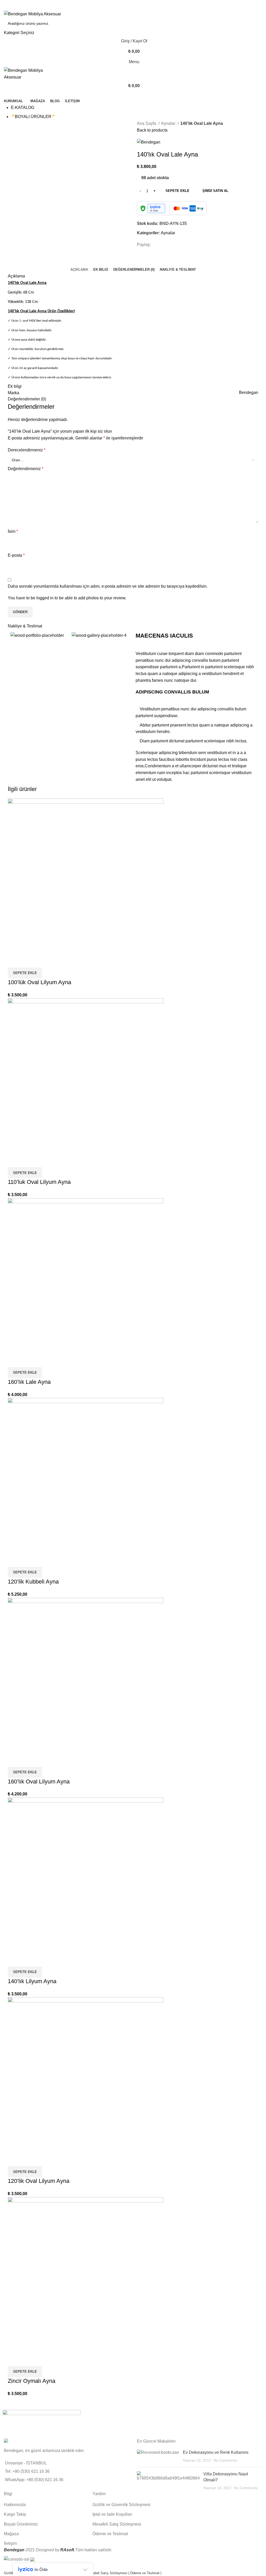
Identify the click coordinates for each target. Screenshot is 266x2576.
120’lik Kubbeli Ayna (33, 1582)
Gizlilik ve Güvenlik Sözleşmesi (121, 2505)
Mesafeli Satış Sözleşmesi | (108, 2573)
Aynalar (169, 123)
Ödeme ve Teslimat (110, 2534)
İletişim (10, 2543)
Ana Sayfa (147, 123)
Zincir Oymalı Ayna (32, 2381)
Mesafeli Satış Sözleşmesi (117, 2524)
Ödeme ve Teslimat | (146, 2573)
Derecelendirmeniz (27, 450)
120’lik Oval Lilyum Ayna (39, 2181)
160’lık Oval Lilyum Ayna (39, 1782)
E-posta (16, 555)
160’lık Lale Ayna (29, 1382)
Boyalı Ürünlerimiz (21, 2524)
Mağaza (11, 2534)
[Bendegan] (42, 2422)
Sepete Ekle (177, 191)
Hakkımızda (15, 2505)
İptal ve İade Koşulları (112, 2514)
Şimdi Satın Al (215, 191)
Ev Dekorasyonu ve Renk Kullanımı (216, 2452)
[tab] (79, 270)
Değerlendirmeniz (26, 469)
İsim (13, 531)
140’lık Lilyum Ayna (32, 1981)
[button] (25, 973)
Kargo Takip (15, 2514)
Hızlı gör (14, 961)
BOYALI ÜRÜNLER (33, 117)
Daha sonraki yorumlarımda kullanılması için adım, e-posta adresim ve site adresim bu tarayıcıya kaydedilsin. (108, 586)
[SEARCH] (256, 27)
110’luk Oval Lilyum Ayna (39, 1182)
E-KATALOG (23, 108)
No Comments (225, 2460)
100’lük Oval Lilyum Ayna (39, 982)
